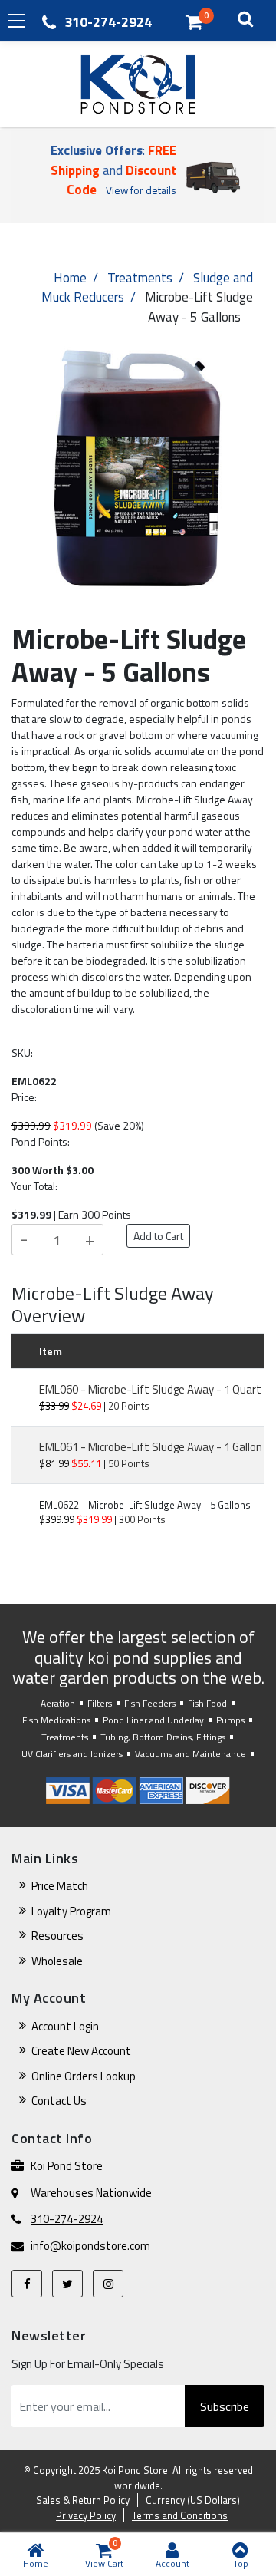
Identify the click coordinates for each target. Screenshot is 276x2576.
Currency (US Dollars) (193, 2500)
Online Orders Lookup (84, 2076)
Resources (58, 1936)
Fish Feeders (150, 1703)
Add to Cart (158, 1236)
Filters (100, 1703)
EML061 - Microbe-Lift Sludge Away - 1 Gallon (151, 1447)
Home (70, 278)
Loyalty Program (71, 1911)
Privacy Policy (86, 2515)
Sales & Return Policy (83, 2500)
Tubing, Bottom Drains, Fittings (163, 1737)
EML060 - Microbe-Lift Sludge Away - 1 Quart (150, 1389)
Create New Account (81, 2051)
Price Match (60, 1886)
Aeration (58, 1703)
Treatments (140, 278)
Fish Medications (56, 1720)
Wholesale (57, 1961)
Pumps (230, 1720)
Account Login (65, 2026)
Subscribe (225, 2406)
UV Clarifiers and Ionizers (72, 1754)
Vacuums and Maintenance (191, 1754)
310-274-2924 (108, 22)
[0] (194, 21)
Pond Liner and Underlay (153, 1720)
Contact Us (59, 2101)
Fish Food (207, 1703)
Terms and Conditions (180, 2515)
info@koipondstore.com (90, 2246)
